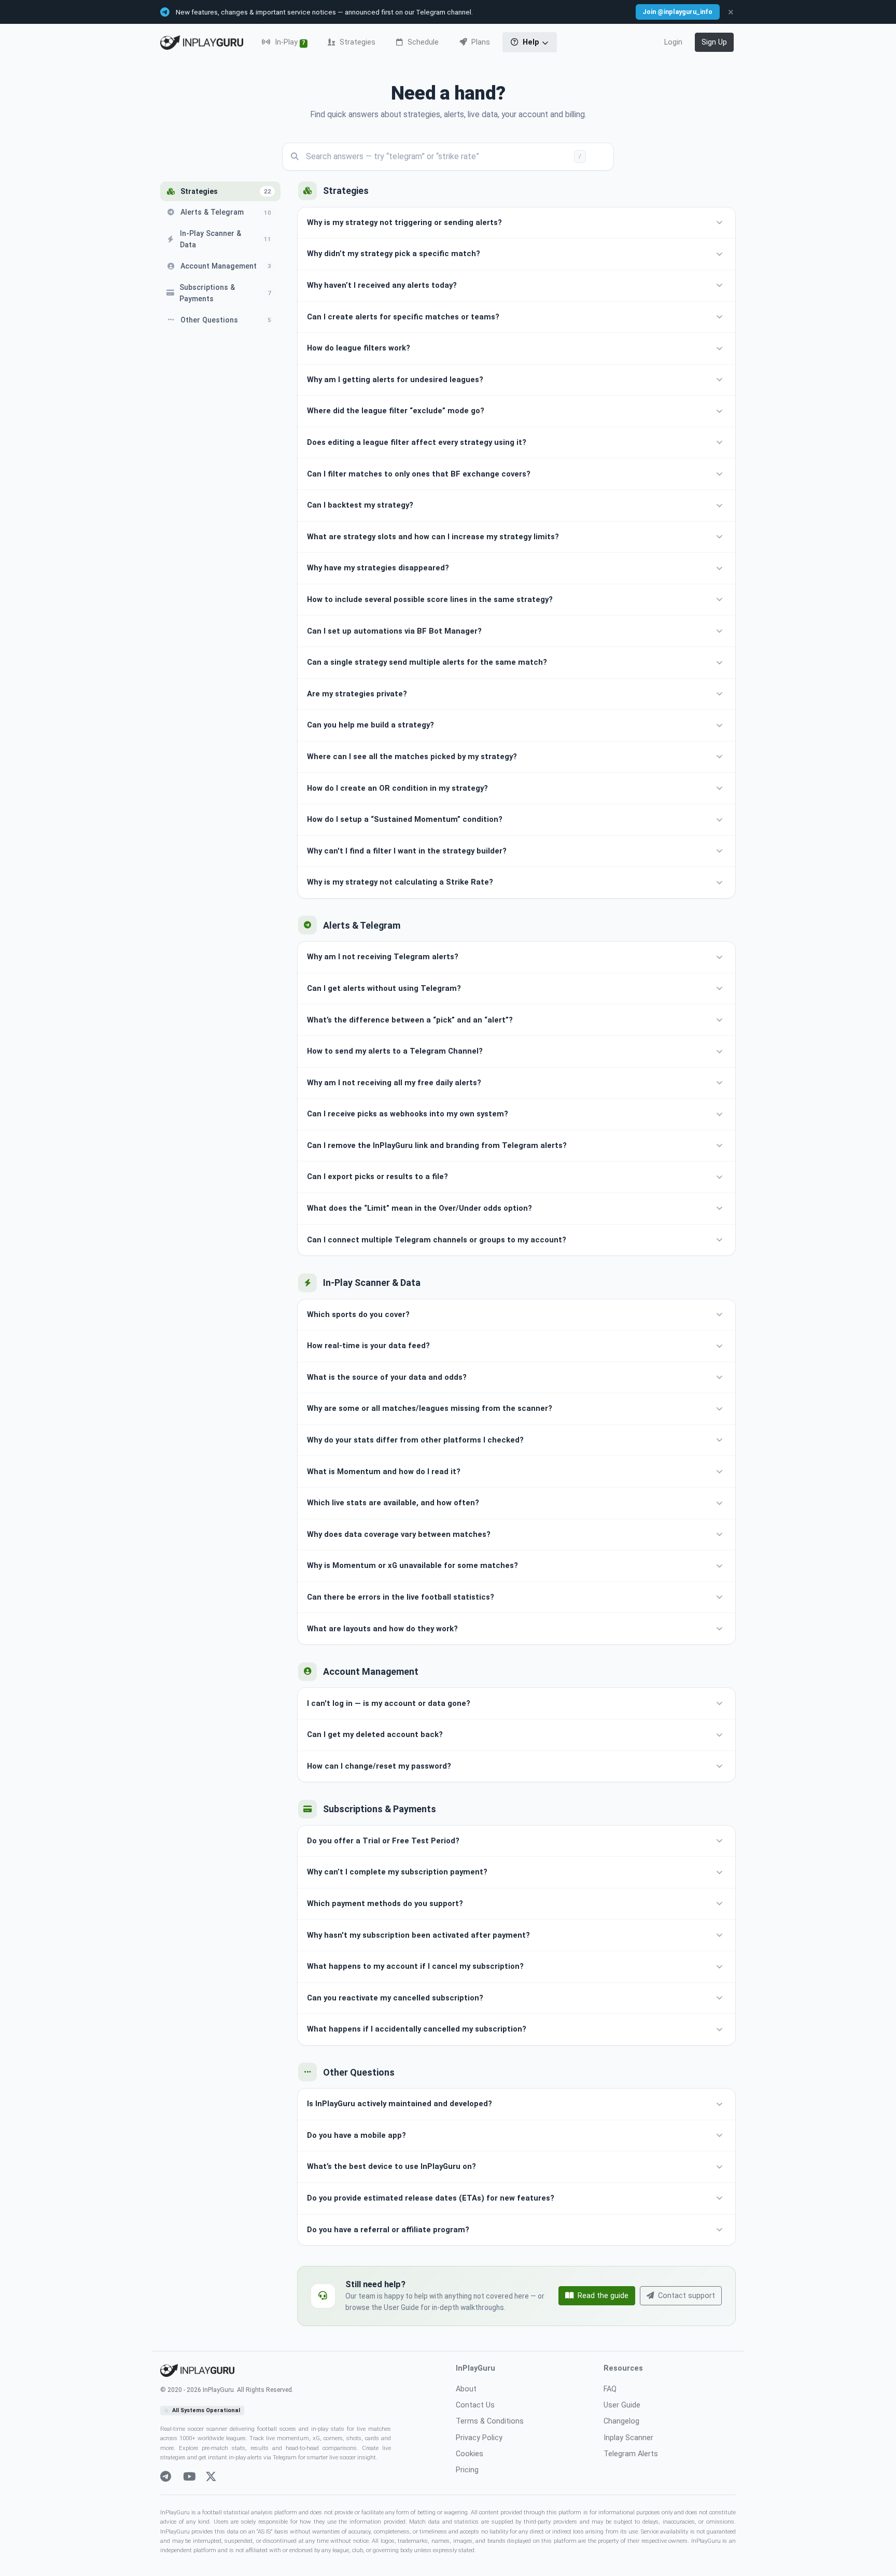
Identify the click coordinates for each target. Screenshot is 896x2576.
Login (673, 42)
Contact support (687, 2296)
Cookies (470, 2454)
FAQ (610, 2389)
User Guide (622, 2405)
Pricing (467, 2470)
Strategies (356, 42)
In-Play (289, 42)
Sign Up (714, 42)
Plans (480, 42)
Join (677, 12)
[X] (211, 2477)
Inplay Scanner (628, 2438)
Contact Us (475, 2405)
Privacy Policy (479, 2438)
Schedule (422, 42)
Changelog (621, 2421)
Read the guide (603, 2296)
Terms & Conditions (490, 2421)
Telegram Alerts (631, 2454)
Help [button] (531, 42)
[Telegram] (166, 2477)
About (466, 2389)
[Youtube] (189, 2477)
